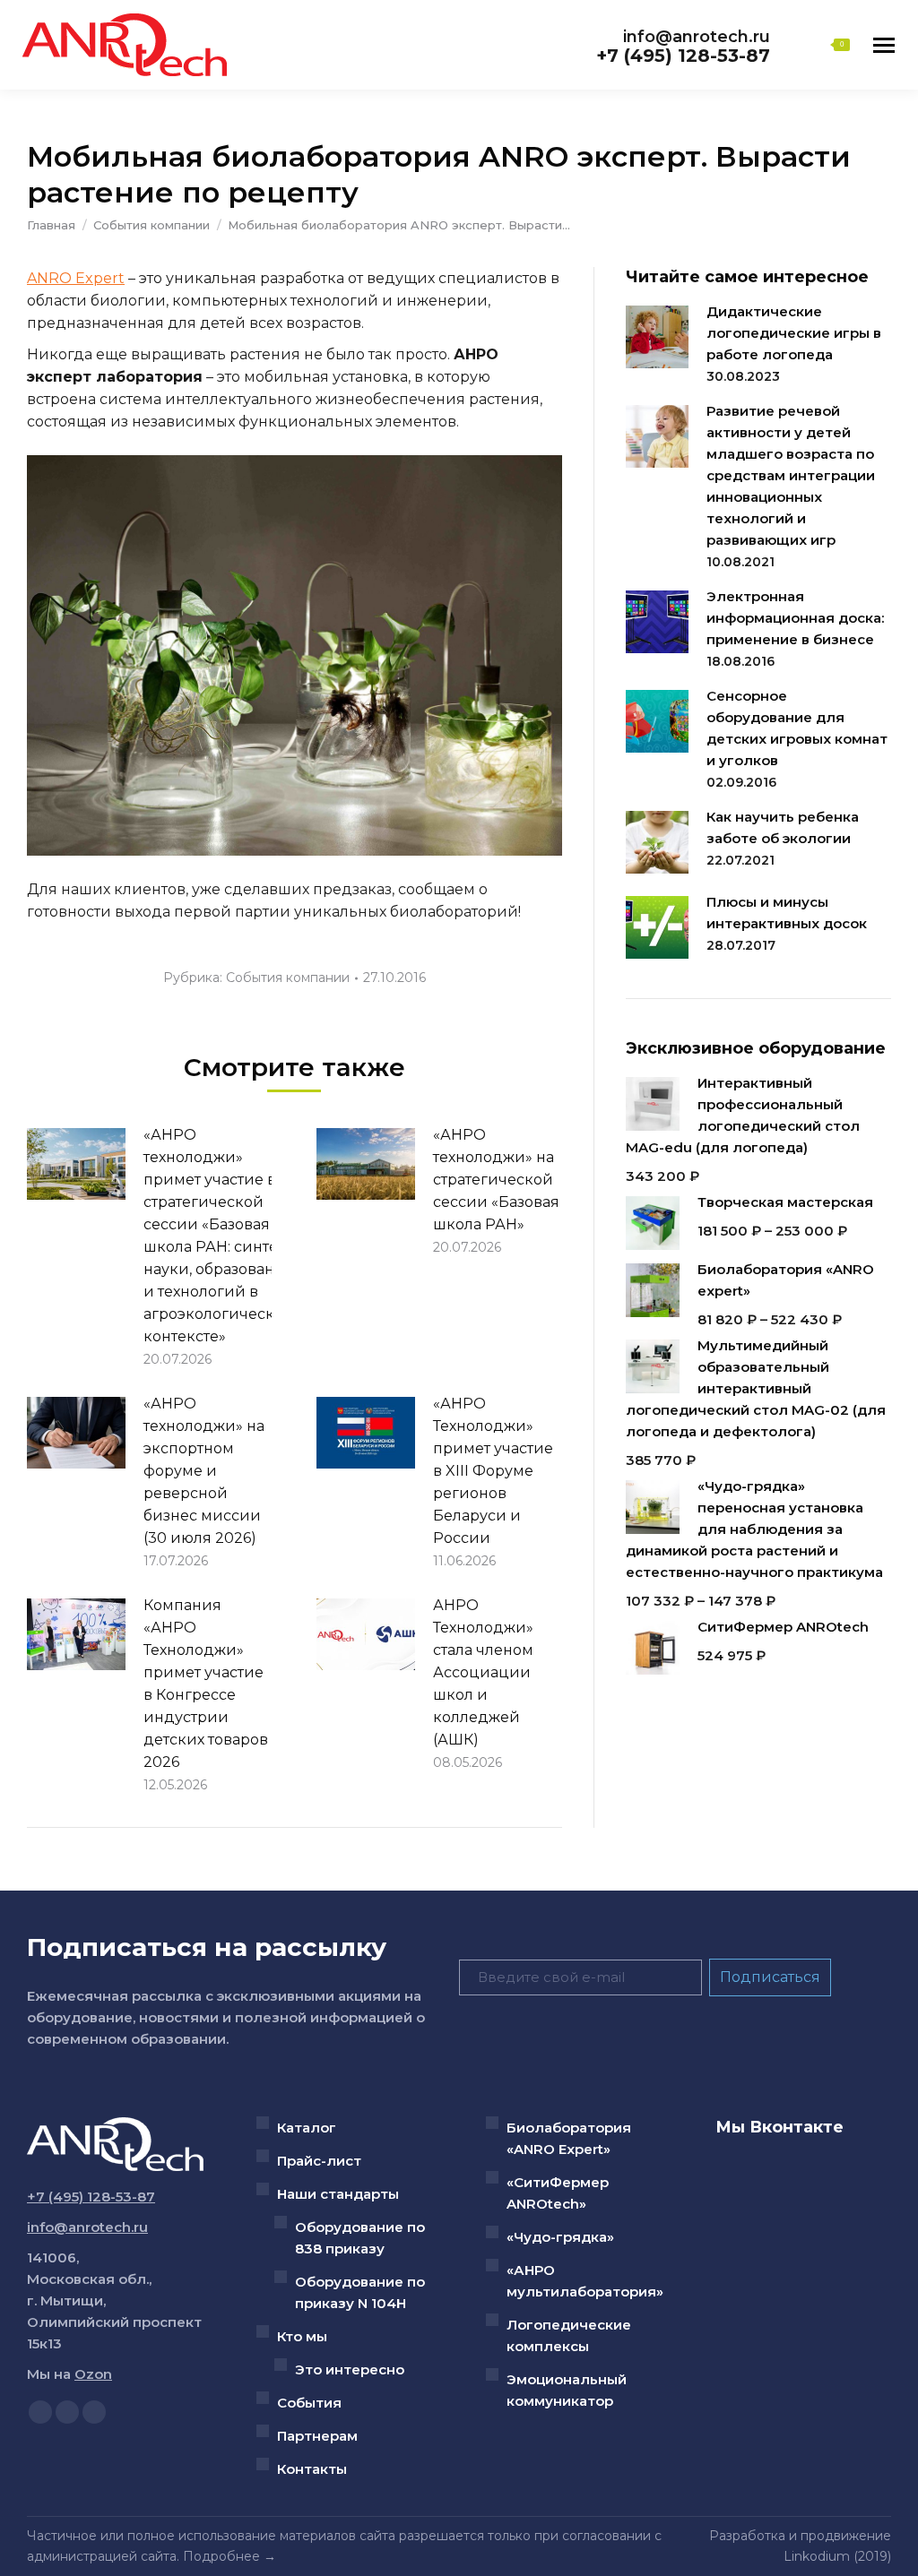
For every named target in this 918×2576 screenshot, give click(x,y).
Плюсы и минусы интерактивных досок (787, 913)
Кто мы (302, 2336)
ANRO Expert (76, 278)
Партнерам (317, 2436)
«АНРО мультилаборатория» (585, 2281)
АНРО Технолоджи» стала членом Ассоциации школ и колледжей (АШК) (483, 1672)
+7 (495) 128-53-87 (683, 56)
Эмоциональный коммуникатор (567, 2390)
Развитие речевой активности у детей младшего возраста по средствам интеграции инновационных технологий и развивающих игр (791, 475)
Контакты (312, 2469)
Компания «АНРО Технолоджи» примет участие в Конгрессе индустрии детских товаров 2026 (206, 1684)
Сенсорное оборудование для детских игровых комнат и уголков (797, 728)
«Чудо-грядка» (560, 2237)
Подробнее (221, 2556)
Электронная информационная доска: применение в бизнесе (795, 618)
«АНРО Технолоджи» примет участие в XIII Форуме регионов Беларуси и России (493, 1471)
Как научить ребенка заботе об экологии (783, 827)
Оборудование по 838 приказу (360, 2238)
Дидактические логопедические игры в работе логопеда (794, 333)
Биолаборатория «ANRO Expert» (569, 2138)
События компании (288, 978)
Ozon (93, 2374)
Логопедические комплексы (569, 2335)
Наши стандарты (338, 2194)
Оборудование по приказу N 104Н (360, 2292)
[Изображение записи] (76, 1164)
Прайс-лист (319, 2161)
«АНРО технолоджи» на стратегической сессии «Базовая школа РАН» (496, 1180)
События (309, 2403)
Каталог (307, 2128)
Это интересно (350, 2369)
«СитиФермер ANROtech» (558, 2193)
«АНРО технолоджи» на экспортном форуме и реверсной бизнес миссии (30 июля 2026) (204, 1471)
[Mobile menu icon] (884, 45)
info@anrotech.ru (697, 37)
